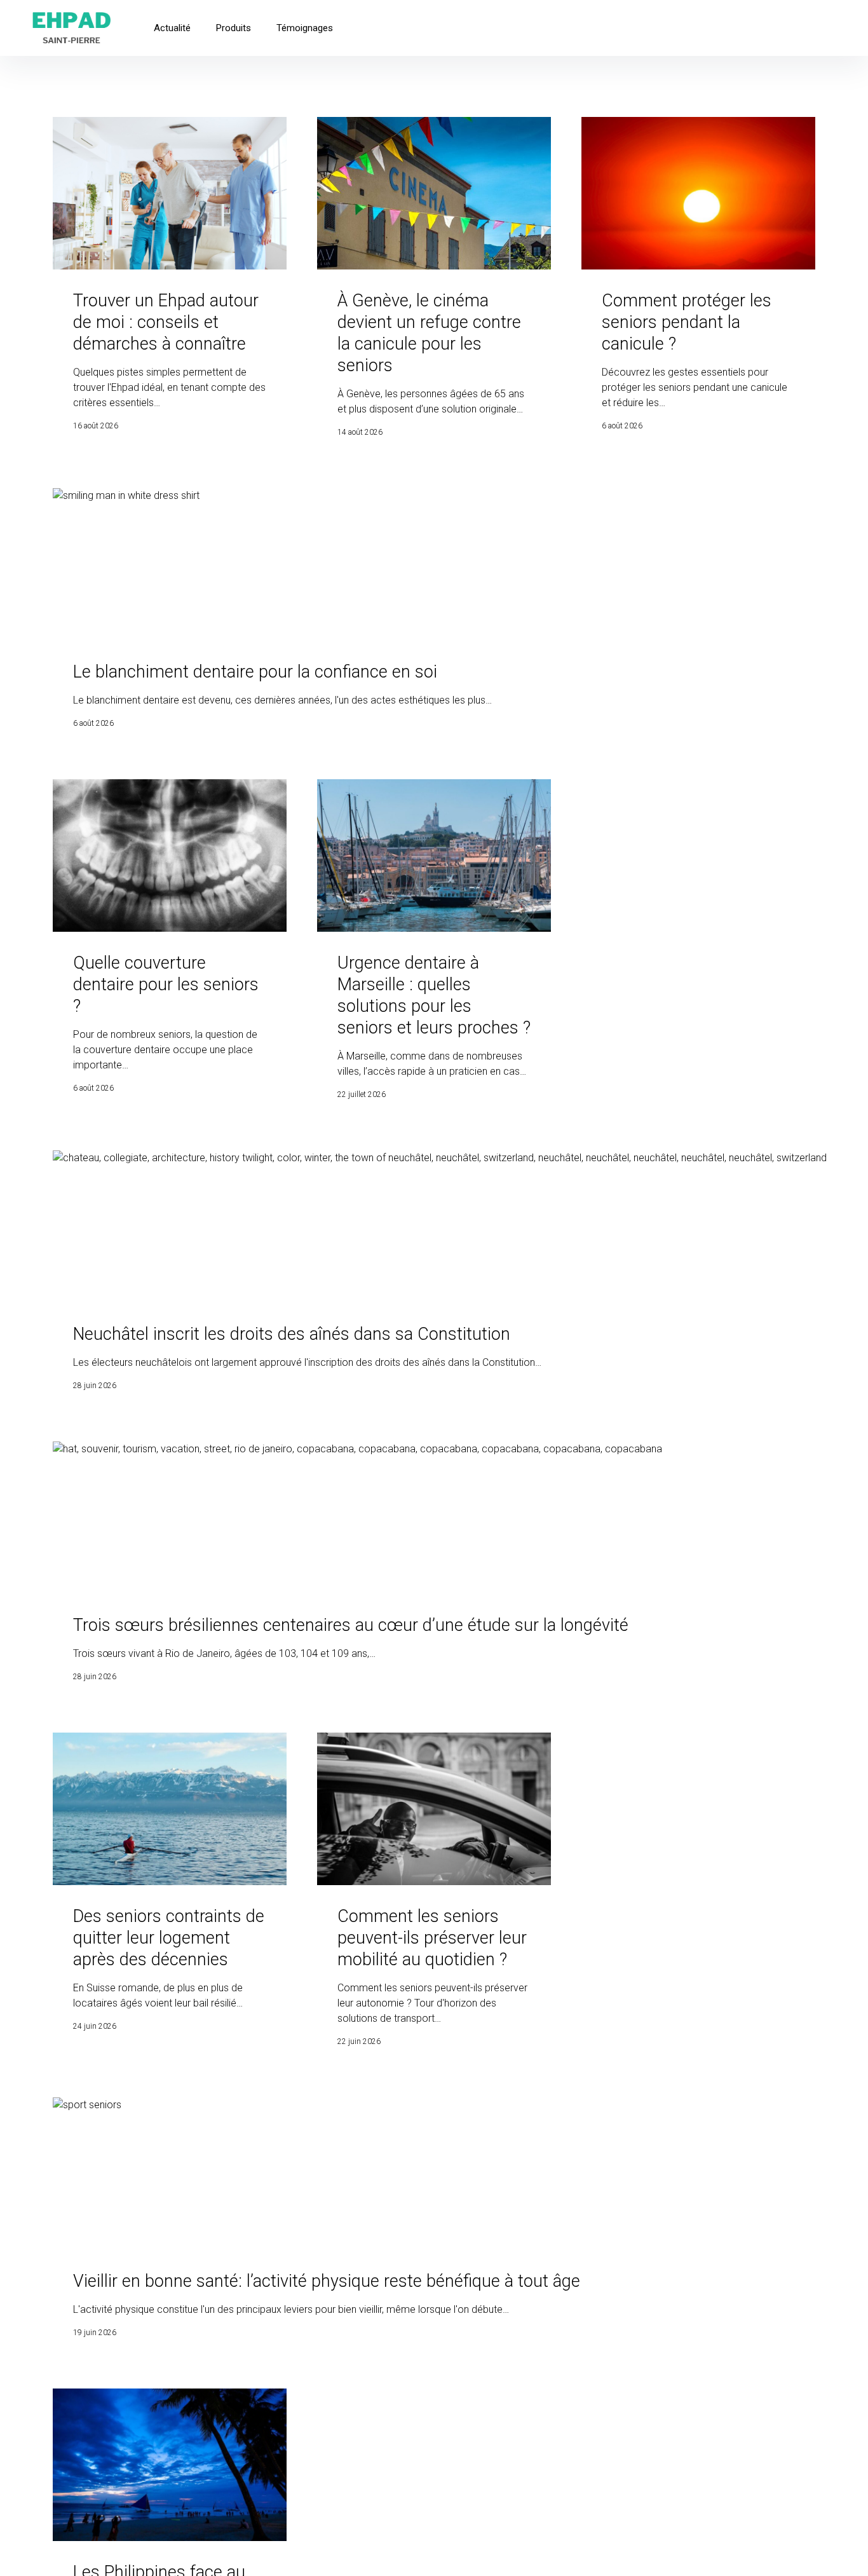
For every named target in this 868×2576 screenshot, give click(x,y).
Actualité (172, 28)
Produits (234, 28)
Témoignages (305, 28)
